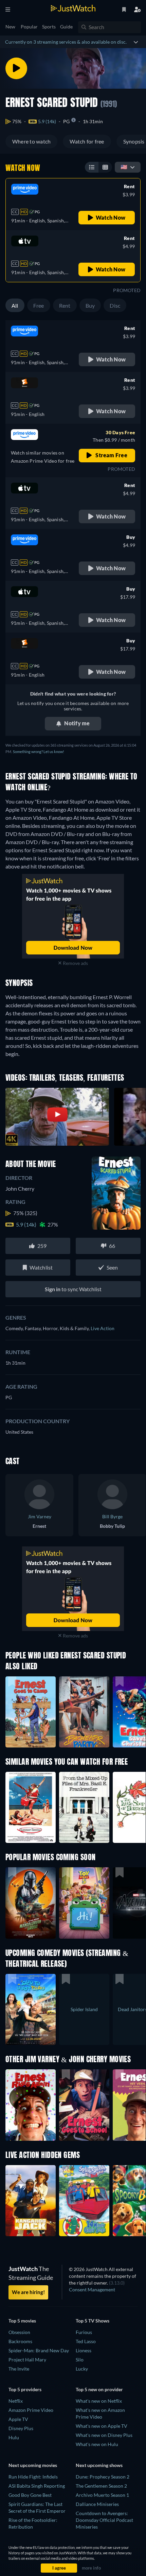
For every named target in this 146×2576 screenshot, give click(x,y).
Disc (115, 305)
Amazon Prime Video (31, 2410)
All (15, 305)
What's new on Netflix (99, 2401)
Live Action (103, 1328)
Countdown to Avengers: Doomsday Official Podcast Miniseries (104, 2520)
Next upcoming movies (33, 2465)
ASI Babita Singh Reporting (37, 2486)
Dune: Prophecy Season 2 (103, 2477)
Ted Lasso (86, 2341)
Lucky (82, 2369)
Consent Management (92, 2289)
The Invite (19, 2369)
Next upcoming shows (99, 2465)
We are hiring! (28, 2292)
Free (39, 305)
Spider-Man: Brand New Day (39, 2350)
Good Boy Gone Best (30, 2495)
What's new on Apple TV (102, 2426)
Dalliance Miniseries (97, 2504)
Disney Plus (21, 2428)
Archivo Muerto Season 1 (102, 2495)
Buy (90, 305)
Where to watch (31, 141)
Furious (84, 2332)
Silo (80, 2360)
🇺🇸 (124, 167)
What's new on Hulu (97, 2444)
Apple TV (18, 2419)
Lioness (84, 2350)
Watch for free (87, 141)
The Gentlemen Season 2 (101, 2486)
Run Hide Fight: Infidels (33, 2477)
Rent (65, 305)
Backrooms (20, 2341)
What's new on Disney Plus (104, 2435)
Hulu (14, 2437)
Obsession (19, 2332)
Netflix (16, 2401)
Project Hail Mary (27, 2360)
